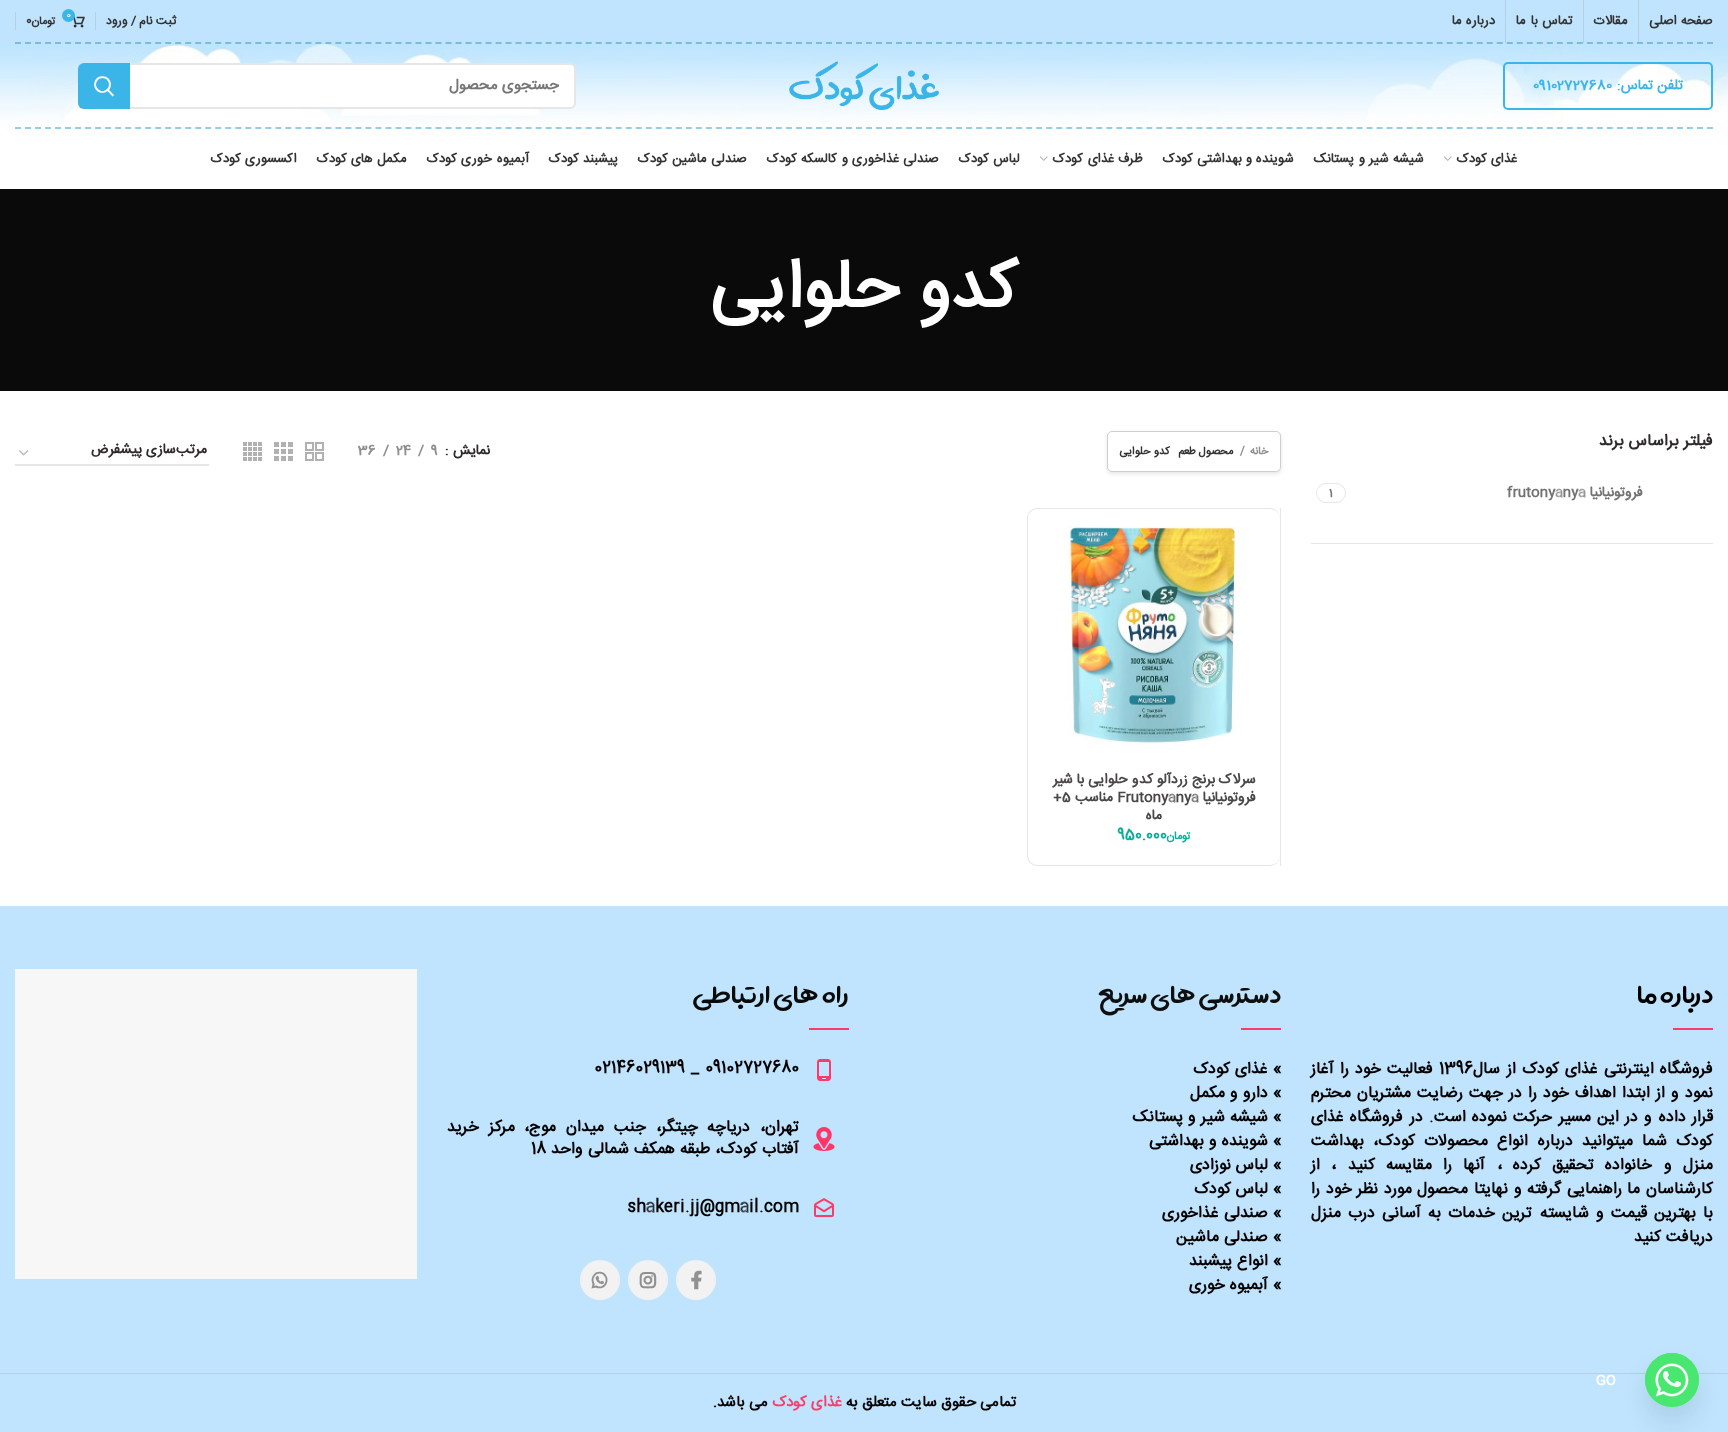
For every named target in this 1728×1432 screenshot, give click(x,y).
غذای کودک (1230, 1069)
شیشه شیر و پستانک (1200, 1117)
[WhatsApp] (600, 1280)
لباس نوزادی (1229, 1165)
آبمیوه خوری (1228, 1285)
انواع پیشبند (1228, 1261)
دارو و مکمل (1229, 1093)
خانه (1259, 451)
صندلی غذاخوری (1215, 1213)
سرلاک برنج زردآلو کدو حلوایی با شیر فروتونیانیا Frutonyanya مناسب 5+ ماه (1154, 798)
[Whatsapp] (1672, 1380)
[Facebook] (696, 1280)
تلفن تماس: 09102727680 (1608, 86)
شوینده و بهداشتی (1208, 1141)
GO (1606, 1381)
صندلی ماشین (1222, 1237)
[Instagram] (648, 1280)
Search (104, 86)
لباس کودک (1231, 1189)
